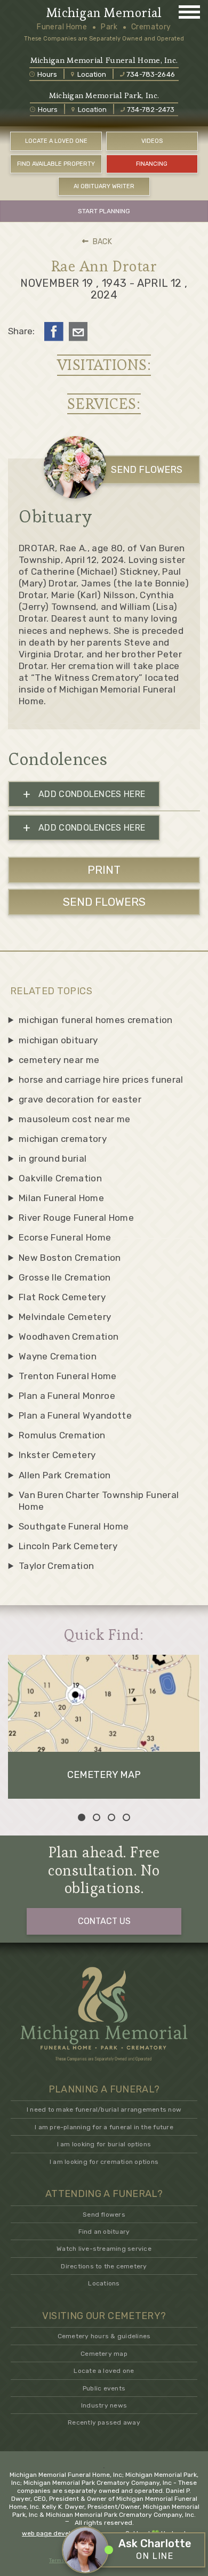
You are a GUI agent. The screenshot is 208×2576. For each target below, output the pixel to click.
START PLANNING (104, 211)
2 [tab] (97, 1817)
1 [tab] (82, 1817)
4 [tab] (126, 1817)
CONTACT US (104, 1921)
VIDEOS (152, 141)
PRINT (104, 870)
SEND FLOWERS (147, 470)
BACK (102, 242)
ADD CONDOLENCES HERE (84, 794)
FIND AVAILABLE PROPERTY (56, 164)
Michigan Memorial (104, 13)
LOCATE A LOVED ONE (56, 141)
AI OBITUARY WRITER (104, 186)
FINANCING (152, 164)
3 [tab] (111, 1817)
